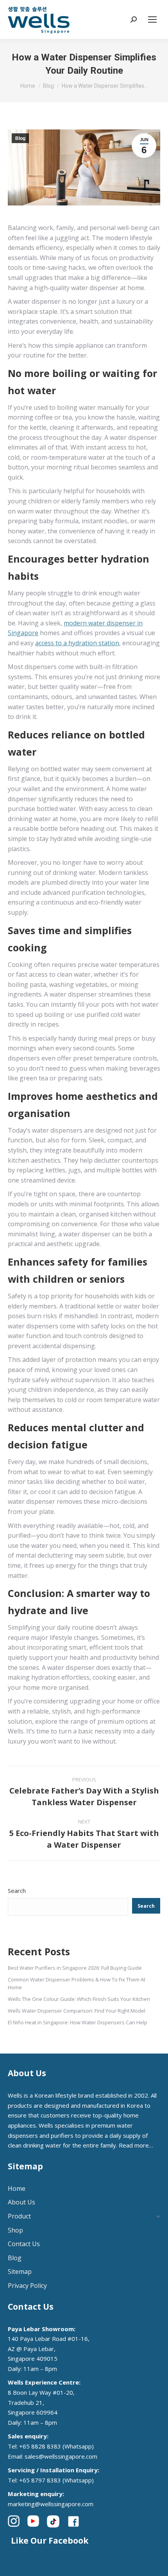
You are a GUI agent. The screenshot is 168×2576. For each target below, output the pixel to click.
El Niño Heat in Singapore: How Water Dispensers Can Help (78, 2022)
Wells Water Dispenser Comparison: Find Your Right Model (77, 2011)
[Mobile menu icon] (152, 19)
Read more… (136, 2145)
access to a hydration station (77, 643)
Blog (20, 138)
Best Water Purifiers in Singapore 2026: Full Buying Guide (75, 1968)
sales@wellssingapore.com (61, 2456)
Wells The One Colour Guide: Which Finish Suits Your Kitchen (79, 1999)
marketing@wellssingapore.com (51, 2504)
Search (17, 1891)
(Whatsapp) (78, 2446)
